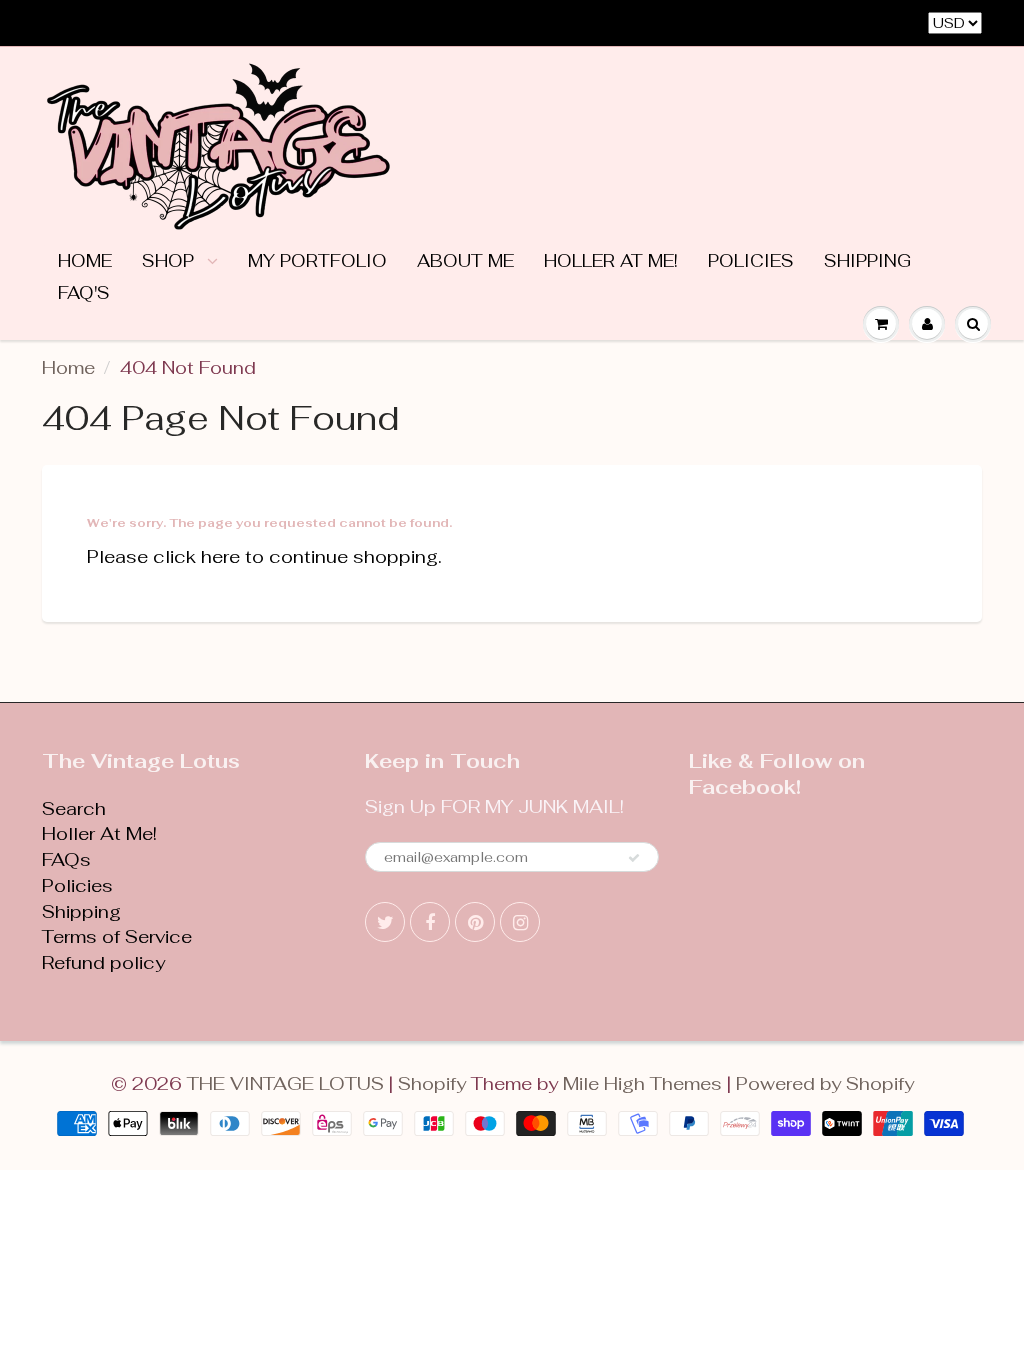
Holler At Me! (611, 261)
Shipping (867, 261)
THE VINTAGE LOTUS (285, 1083)
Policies (751, 261)
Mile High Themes (642, 1083)
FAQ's (84, 293)
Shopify (432, 1083)
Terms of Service (117, 936)
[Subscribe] (634, 858)
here (220, 556)
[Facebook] (430, 922)
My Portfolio (317, 261)
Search (74, 808)
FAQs (66, 859)
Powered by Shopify (825, 1083)
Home (85, 261)
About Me (465, 261)
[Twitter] (385, 922)
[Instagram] (520, 922)
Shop (170, 261)
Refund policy (103, 962)
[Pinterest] (475, 922)
